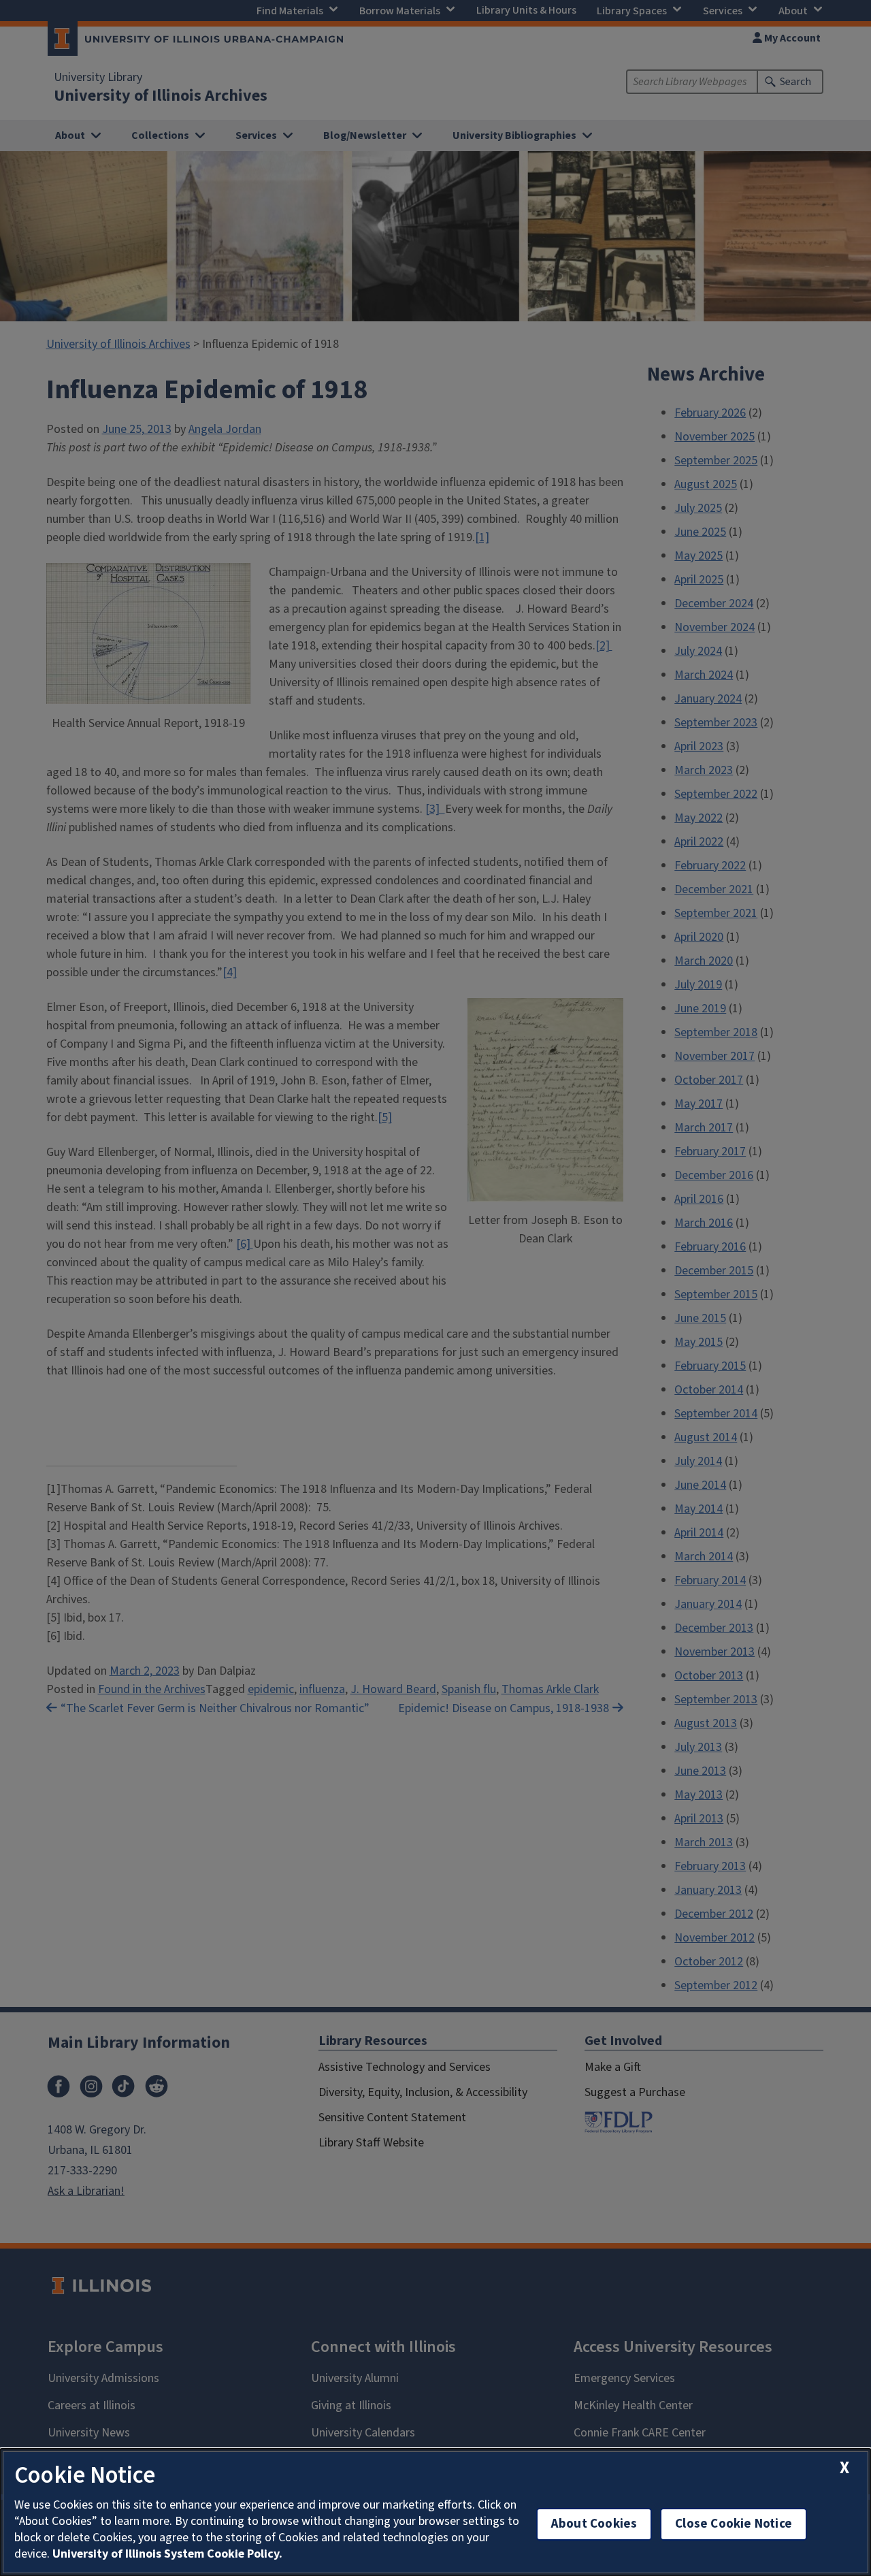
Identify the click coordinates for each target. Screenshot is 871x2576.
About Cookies (594, 2524)
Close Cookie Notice (734, 2524)
